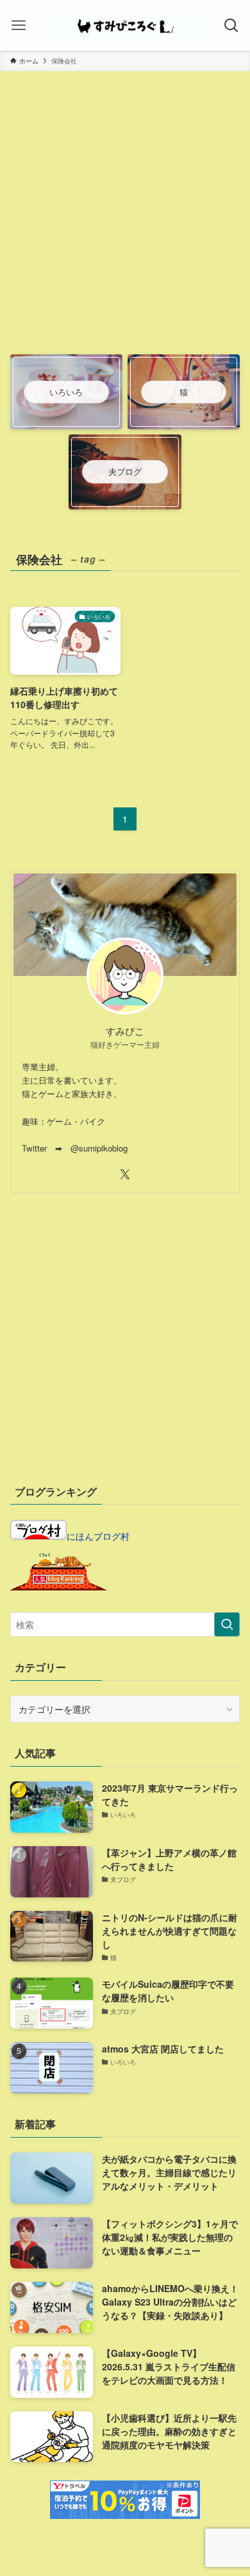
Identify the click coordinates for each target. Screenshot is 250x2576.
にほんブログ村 (98, 1536)
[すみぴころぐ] (125, 25)
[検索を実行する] (227, 1624)
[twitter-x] (125, 1175)
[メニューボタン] (19, 25)
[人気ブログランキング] (58, 1587)
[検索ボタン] (231, 25)
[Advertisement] (125, 220)
